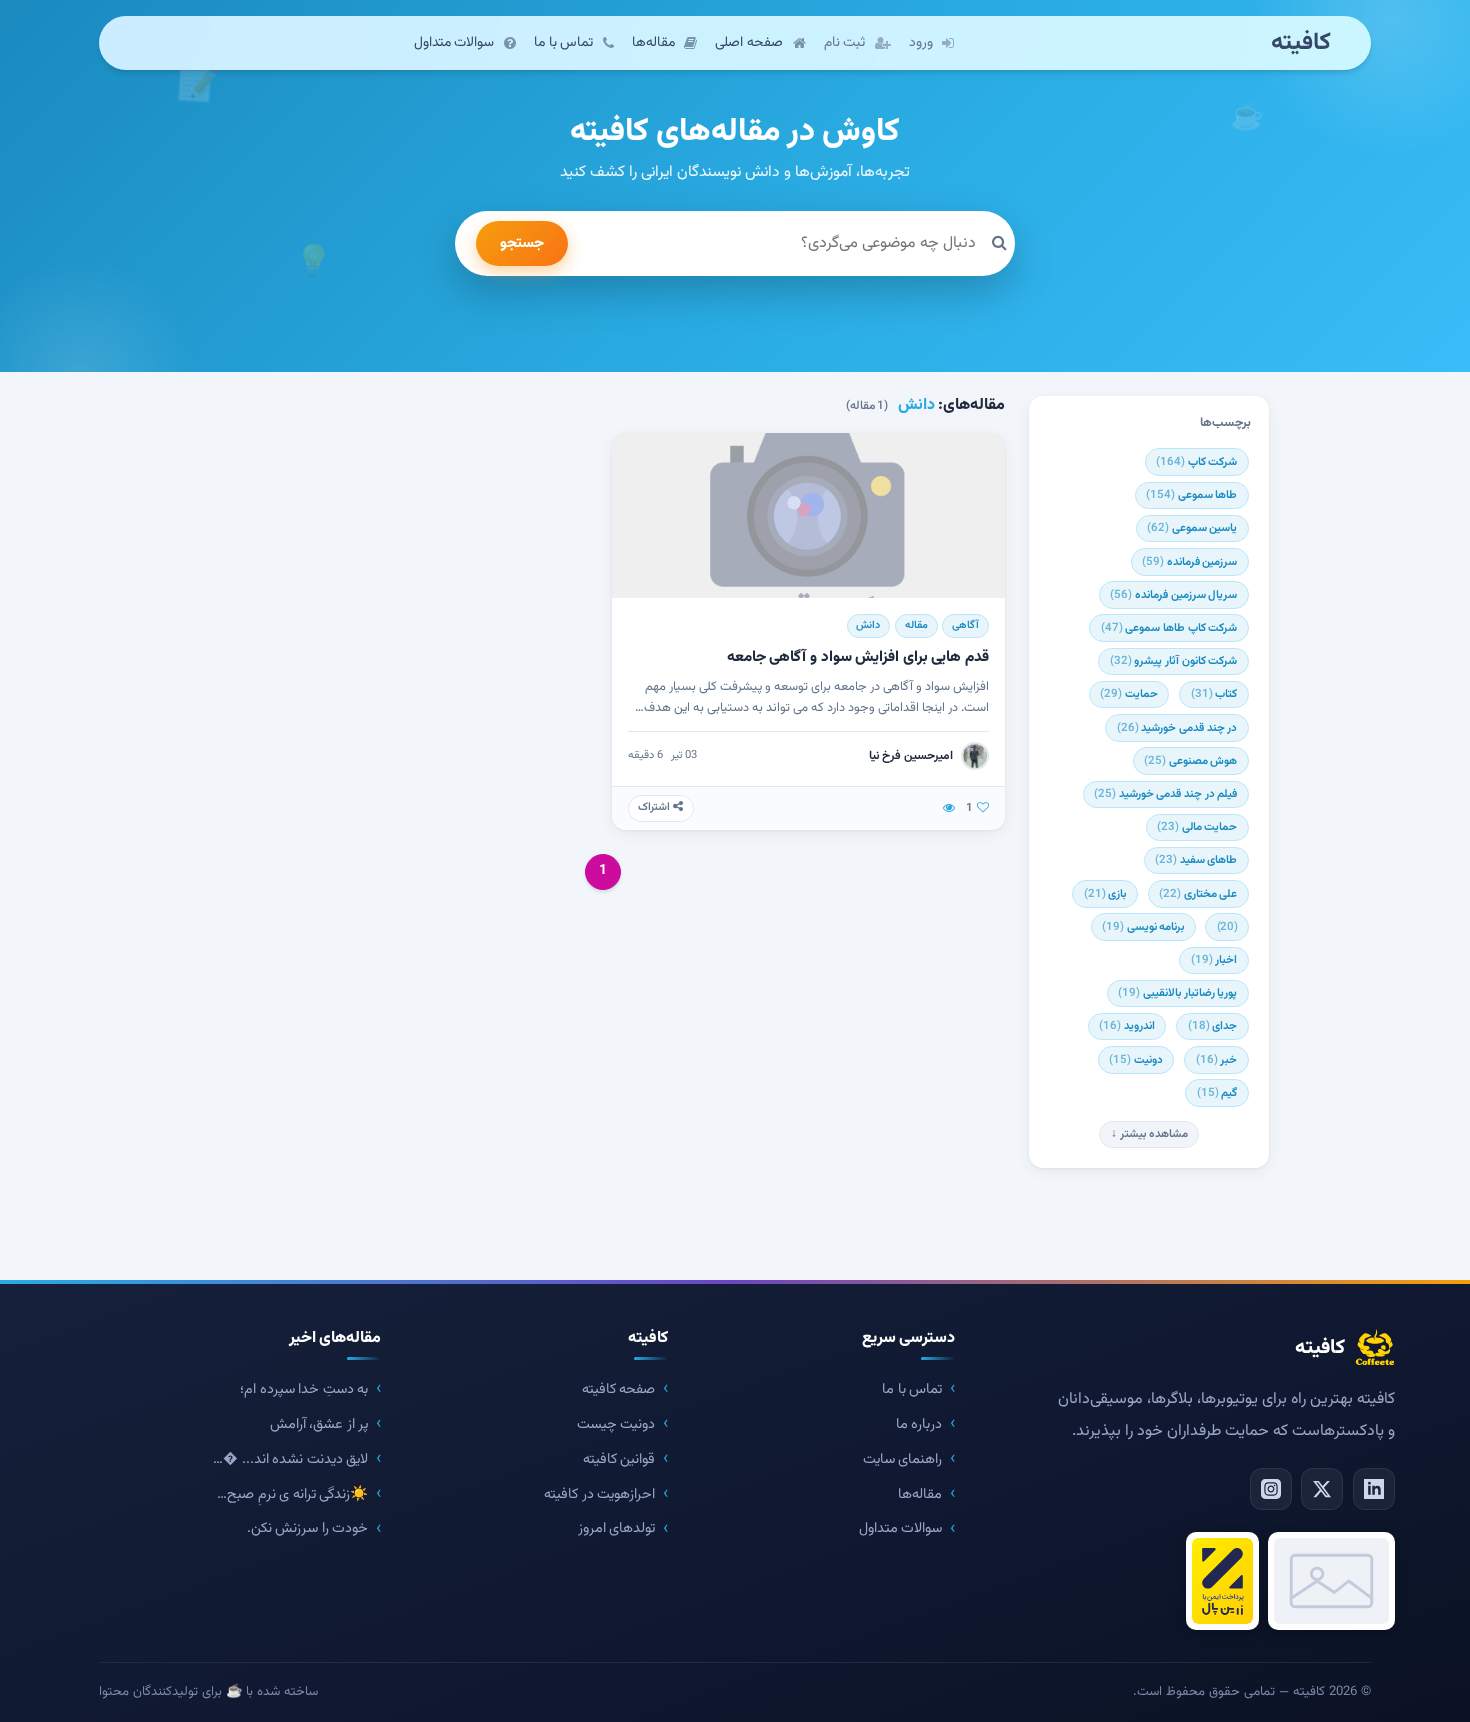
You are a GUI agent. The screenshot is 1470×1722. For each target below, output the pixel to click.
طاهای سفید (1196, 860)
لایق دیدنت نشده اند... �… (290, 1459)
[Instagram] (1271, 1489)
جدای (1213, 1026)
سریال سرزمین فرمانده (1173, 595)
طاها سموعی (1191, 495)
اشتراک (655, 807)
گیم (1217, 1093)
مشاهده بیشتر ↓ (1149, 1134)
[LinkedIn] (1374, 1489)
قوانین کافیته (619, 1459)
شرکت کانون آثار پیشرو (1173, 661)
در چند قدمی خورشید (1177, 728)
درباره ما (919, 1424)
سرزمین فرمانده (1189, 562)
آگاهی (965, 625)
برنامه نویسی (1143, 927)
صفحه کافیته (619, 1389)
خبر (1217, 1060)
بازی (1105, 894)
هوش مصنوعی (1190, 761)
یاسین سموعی (1192, 528)
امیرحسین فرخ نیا (911, 756)
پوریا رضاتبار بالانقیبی (1177, 993)
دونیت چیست (616, 1424)
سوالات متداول (901, 1528)
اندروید (1127, 1026)
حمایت (1129, 694)
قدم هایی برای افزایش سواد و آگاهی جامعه (858, 657)
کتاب (1214, 694)
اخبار (1214, 960)
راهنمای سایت (903, 1459)
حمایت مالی (1197, 827)
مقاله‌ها (920, 1494)
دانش (868, 625)
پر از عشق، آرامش (319, 1424)
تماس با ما (912, 1389)
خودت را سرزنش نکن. (308, 1528)
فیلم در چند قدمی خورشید (1165, 794)
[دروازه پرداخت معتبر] (1222, 1581)
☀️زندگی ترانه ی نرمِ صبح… (292, 1494)
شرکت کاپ (1196, 462)
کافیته (1301, 43)
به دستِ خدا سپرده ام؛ (304, 1389)
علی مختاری (1198, 894)
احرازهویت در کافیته (599, 1494)
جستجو (522, 243)
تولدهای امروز (617, 1528)
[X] (1322, 1489)
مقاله (916, 625)
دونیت (1136, 1060)
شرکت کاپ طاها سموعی (1169, 628)
